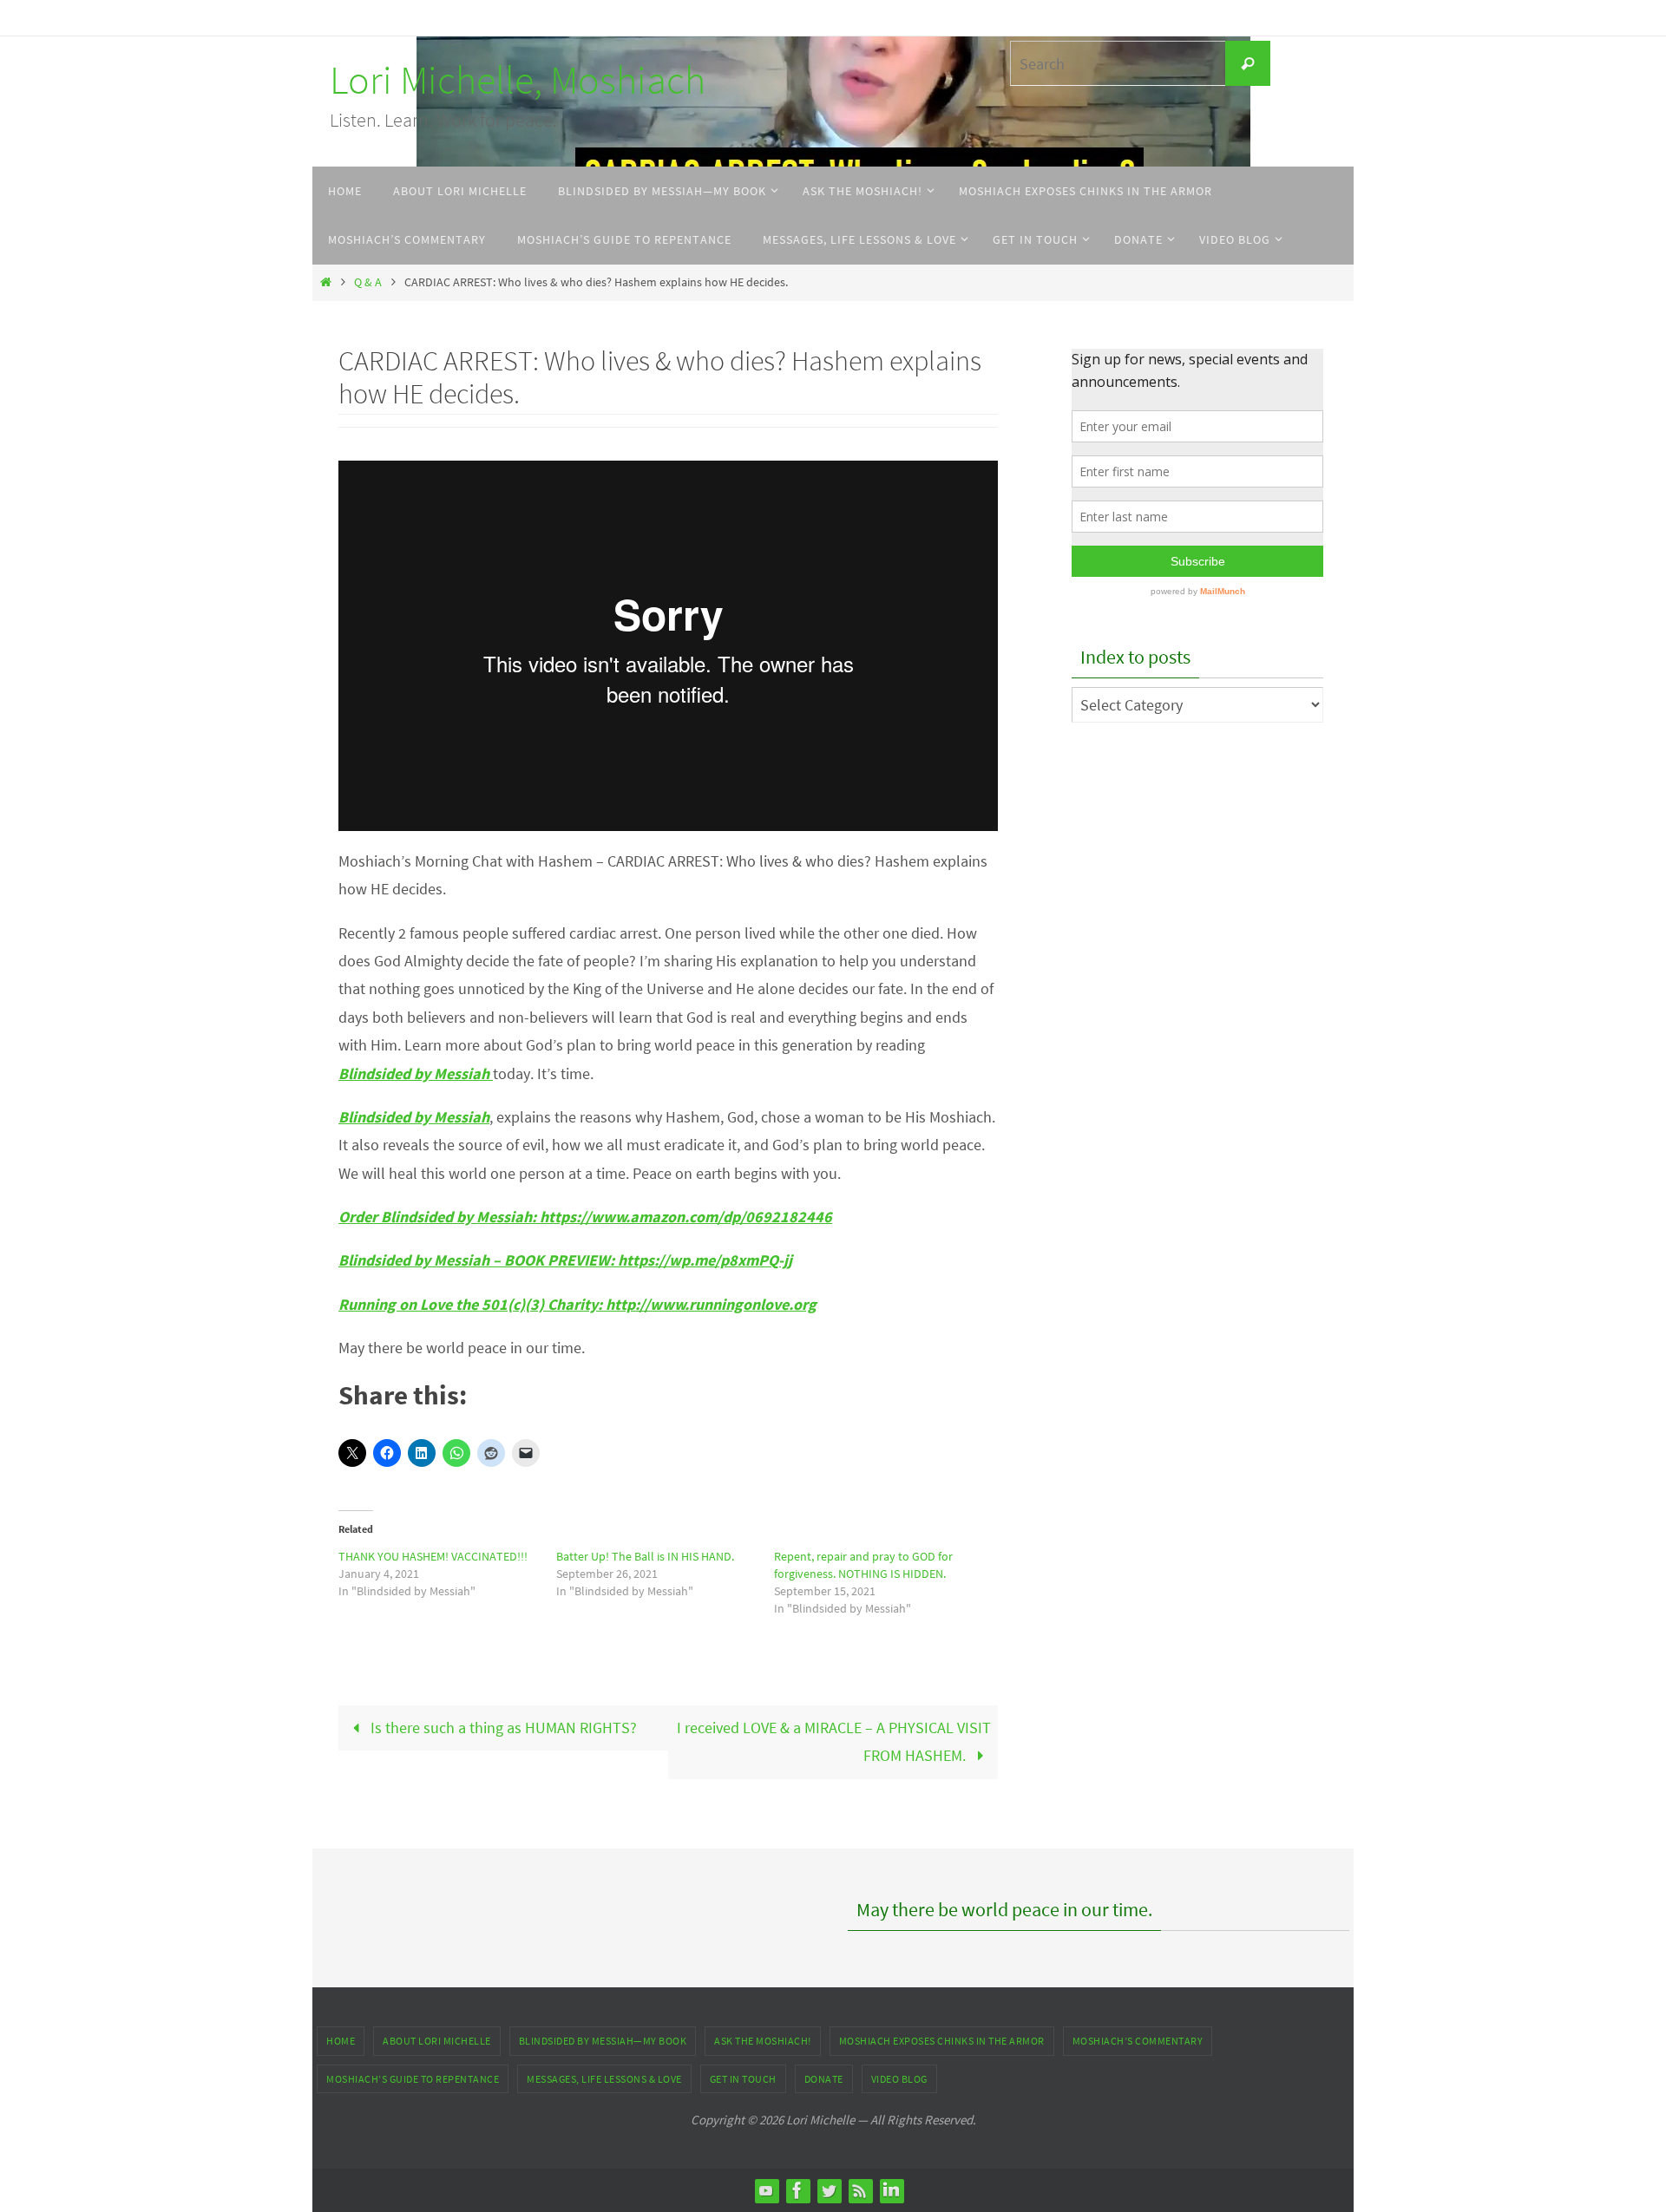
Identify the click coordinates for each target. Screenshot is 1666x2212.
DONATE (824, 2079)
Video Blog (899, 2079)
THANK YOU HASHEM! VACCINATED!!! (433, 1556)
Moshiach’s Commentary (1138, 2041)
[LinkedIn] (891, 2190)
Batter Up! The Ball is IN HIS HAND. (645, 1556)
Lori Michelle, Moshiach (518, 80)
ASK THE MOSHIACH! (763, 2041)
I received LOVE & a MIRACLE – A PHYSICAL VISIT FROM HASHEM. (834, 1741)
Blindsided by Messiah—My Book (603, 2041)
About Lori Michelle (437, 2041)
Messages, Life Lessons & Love (604, 2079)
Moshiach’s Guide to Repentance (413, 2079)
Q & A (368, 282)
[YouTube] (766, 2190)
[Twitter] (829, 2190)
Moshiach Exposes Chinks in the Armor (942, 2041)
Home (341, 2041)
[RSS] (860, 2190)
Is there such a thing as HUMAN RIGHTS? (502, 1728)
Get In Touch (743, 2079)
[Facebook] (797, 2190)
